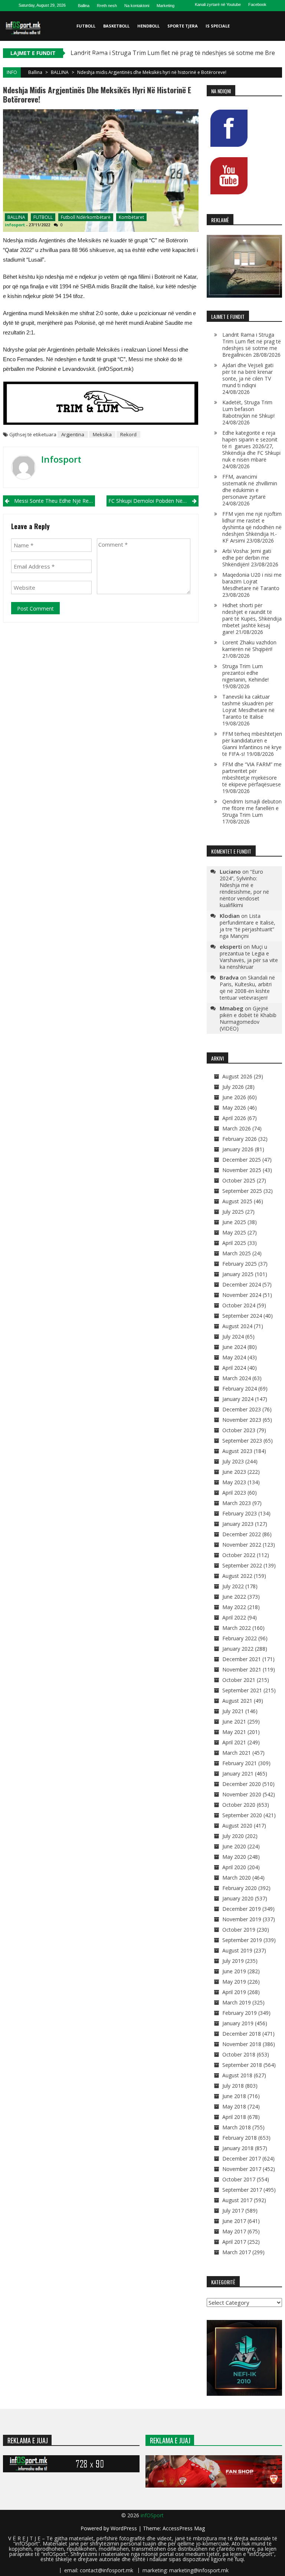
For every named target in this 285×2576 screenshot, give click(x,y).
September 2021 (242, 1690)
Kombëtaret (131, 217)
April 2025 (234, 1243)
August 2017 (237, 2200)
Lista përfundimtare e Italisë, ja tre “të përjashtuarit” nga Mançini (248, 926)
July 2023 (233, 1461)
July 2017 (233, 2211)
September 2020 (242, 1815)
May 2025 (234, 1232)
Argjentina (73, 434)
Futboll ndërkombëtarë (86, 217)
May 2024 (234, 1357)
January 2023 (238, 1524)
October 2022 (239, 1555)
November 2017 (242, 2169)
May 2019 (234, 1982)
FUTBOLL (86, 26)
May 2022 (234, 1607)
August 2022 (237, 1576)
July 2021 (233, 1711)
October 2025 (239, 1180)
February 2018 (240, 2138)
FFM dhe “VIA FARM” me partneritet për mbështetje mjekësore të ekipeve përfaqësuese (252, 774)
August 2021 (237, 1701)
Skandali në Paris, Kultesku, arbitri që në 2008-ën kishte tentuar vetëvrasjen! (247, 988)
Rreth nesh (107, 6)
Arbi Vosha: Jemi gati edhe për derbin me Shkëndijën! (247, 558)
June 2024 (234, 1347)
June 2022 (234, 1597)
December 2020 (242, 1784)
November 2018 (242, 2044)
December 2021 (242, 1659)
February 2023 (240, 1513)
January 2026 (238, 1149)
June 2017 (234, 2221)
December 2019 (242, 1909)
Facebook (257, 4)
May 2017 (234, 2231)
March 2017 (237, 2252)
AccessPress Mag (184, 2528)
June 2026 (234, 1097)
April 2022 (234, 1617)
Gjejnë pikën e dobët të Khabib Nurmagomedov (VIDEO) (248, 1018)
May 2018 (234, 2106)
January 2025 (238, 1274)
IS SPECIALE (218, 26)
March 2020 (237, 1878)
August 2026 (237, 1076)
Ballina (84, 6)
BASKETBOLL (116, 26)
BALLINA (60, 72)
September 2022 (242, 1565)
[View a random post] (275, 85)
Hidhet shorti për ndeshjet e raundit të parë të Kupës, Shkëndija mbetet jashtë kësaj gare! (252, 619)
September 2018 (242, 2065)
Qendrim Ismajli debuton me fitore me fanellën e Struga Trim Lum (252, 808)
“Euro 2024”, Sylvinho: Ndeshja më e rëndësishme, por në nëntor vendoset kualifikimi (244, 888)
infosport (15, 225)
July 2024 (233, 1336)
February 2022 (240, 1638)
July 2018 (233, 2086)
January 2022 (238, 1649)
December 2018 (242, 2034)
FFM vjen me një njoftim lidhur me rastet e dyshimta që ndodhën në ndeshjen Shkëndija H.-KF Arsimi (252, 527)
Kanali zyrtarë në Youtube (218, 4)
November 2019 (242, 1919)
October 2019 (239, 1930)
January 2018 (238, 2148)
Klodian (230, 916)
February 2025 (240, 1264)
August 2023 (237, 1451)
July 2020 (233, 1836)
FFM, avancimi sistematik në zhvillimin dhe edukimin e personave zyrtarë (250, 487)
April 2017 (234, 2242)
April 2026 (234, 1118)
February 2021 (240, 1763)
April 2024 (234, 1368)
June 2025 (234, 1222)
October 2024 (239, 1305)
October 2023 (239, 1430)
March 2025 (237, 1253)
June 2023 (234, 1472)
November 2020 (242, 1794)
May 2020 (234, 1857)
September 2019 (242, 1940)
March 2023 (237, 1503)
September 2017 (242, 2190)
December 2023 (242, 1409)
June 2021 (234, 1721)
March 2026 (237, 1128)
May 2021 (234, 1732)
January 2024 (238, 1399)
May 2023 (234, 1482)
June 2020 (234, 1846)
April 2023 (234, 1493)
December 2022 (242, 1534)
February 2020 (240, 1888)
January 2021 (238, 1774)
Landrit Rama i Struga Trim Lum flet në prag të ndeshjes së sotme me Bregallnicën (252, 345)
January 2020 (238, 1898)
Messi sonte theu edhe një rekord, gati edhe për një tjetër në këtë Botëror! (55, 501)
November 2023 (242, 1420)
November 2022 (242, 1545)
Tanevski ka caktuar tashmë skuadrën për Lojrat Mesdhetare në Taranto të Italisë (248, 707)
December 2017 (242, 2158)
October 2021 (239, 1680)
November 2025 (242, 1170)
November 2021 (242, 1669)
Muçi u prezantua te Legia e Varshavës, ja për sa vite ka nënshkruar (249, 957)
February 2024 (240, 1389)
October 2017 (239, 2179)
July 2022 (233, 1586)
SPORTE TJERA (183, 26)
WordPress (125, 2528)
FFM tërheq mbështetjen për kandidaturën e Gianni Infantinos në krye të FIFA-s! (252, 744)
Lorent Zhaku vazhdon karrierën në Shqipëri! (249, 646)
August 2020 (237, 1826)
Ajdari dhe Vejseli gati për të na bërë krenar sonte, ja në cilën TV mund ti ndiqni (248, 375)
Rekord (128, 434)
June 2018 (234, 2096)
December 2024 (242, 1284)
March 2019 (237, 2002)
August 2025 (237, 1201)
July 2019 (233, 1961)
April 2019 (234, 1992)
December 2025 (242, 1160)
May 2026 (234, 1108)
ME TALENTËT (91, 56)
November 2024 (242, 1295)
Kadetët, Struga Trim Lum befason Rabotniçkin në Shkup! (248, 409)
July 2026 (233, 1087)
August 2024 (237, 1326)
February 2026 (240, 1139)
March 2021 (237, 1753)
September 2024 (242, 1316)
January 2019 (238, 2023)
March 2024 (237, 1378)
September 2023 (242, 1441)
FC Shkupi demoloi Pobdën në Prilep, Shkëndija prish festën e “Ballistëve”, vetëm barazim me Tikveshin (153, 501)
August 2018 (237, 2075)
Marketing (166, 6)
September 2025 (242, 1191)
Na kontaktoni (137, 6)
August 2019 (237, 1950)
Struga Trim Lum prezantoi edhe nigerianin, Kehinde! (245, 673)
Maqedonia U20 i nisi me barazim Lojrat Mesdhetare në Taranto (252, 581)
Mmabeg (232, 1008)
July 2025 (233, 1212)
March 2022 (237, 1628)
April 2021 (234, 1742)
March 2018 (237, 2127)
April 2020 (234, 1867)
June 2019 (234, 1971)
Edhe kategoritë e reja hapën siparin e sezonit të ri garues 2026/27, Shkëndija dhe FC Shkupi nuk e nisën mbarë (251, 446)
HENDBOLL (148, 26)
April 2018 (234, 2117)
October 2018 (239, 2054)
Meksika (102, 434)
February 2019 (240, 2013)
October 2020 (239, 1805)
